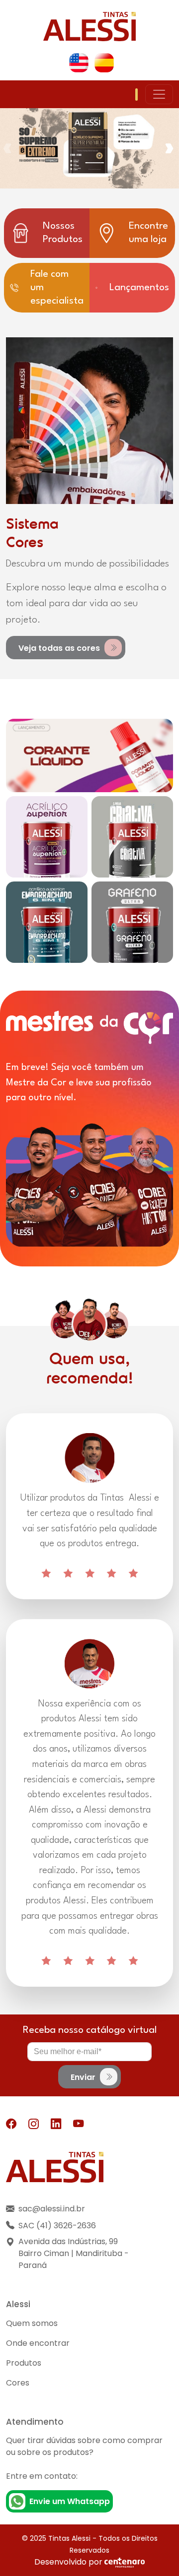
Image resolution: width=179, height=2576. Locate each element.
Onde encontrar (38, 2343)
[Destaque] (89, 755)
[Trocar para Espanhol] (104, 63)
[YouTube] (78, 2124)
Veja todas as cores (60, 648)
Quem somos (32, 2323)
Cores (18, 2383)
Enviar (84, 2077)
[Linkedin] (56, 2124)
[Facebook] (11, 2124)
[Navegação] (159, 94)
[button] (171, 148)
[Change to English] (79, 63)
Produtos (24, 2363)
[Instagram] (34, 2124)
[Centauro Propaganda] (124, 2562)
